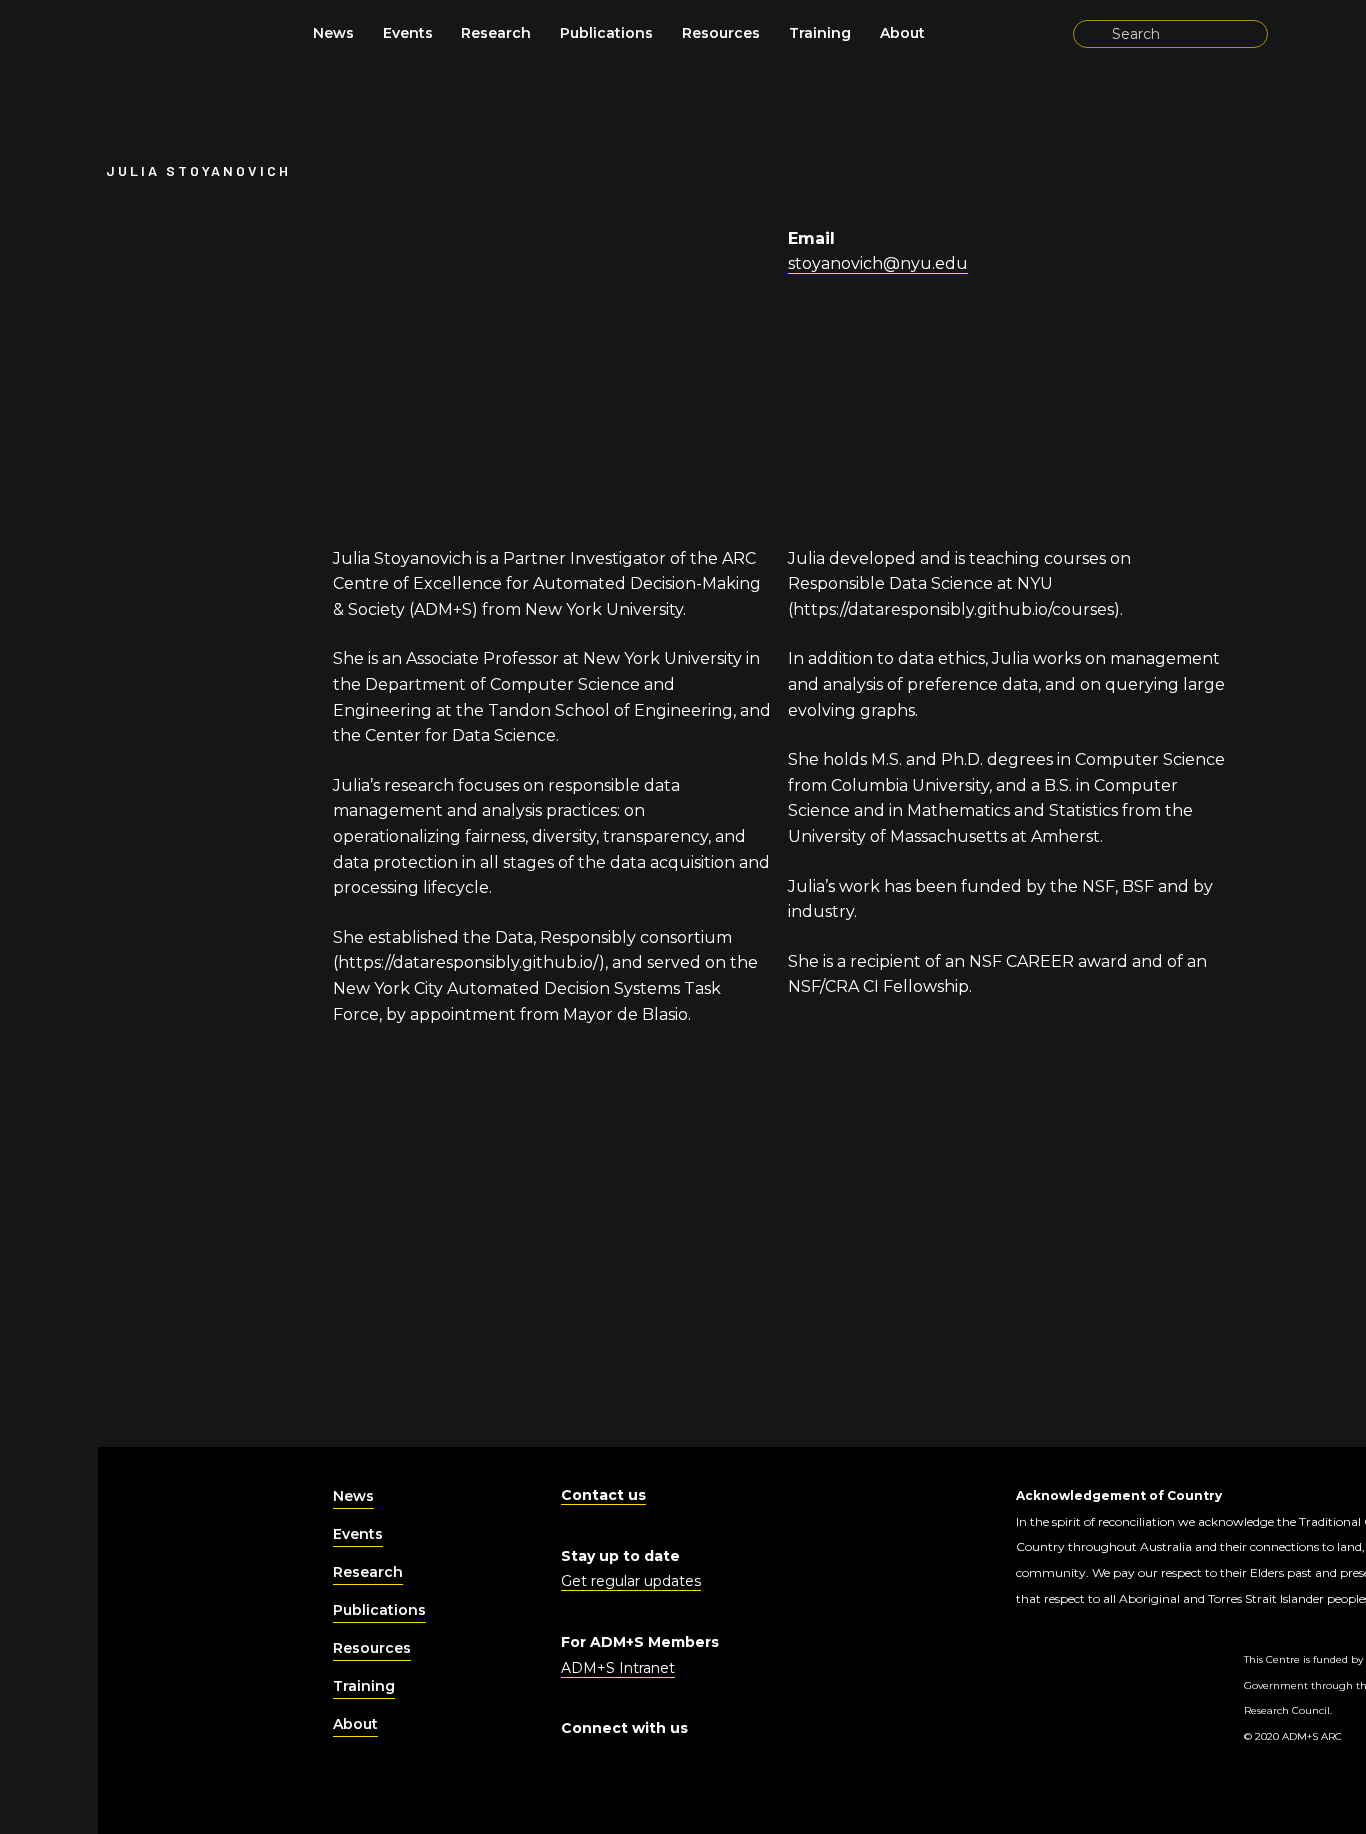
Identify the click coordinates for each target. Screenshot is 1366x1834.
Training (820, 33)
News (333, 33)
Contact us (603, 1495)
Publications (606, 33)
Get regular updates (631, 1581)
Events (408, 33)
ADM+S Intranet (618, 1668)
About (902, 33)
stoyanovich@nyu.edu (878, 263)
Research (496, 33)
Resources (721, 33)
